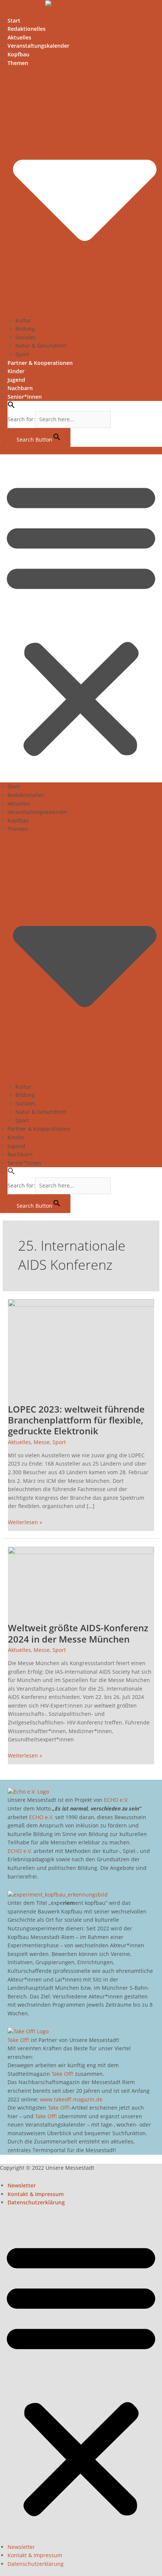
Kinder (16, 371)
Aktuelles (19, 37)
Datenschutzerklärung (36, 2202)
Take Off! (18, 2040)
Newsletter (22, 2185)
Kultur (23, 320)
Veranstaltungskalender (38, 46)
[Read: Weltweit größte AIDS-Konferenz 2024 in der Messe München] (81, 1580)
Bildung (25, 329)
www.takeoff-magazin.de (71, 2099)
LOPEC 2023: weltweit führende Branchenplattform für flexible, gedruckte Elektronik (76, 1420)
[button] (11, 406)
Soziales (26, 337)
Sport (22, 354)
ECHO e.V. (116, 1800)
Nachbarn (20, 388)
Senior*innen (25, 397)
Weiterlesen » (25, 1522)
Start (14, 20)
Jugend (16, 380)
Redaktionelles (27, 29)
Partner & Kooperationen (40, 363)
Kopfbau (18, 54)
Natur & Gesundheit (41, 346)
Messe (42, 1442)
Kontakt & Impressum (36, 2194)
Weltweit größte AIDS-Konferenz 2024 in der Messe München (78, 1633)
